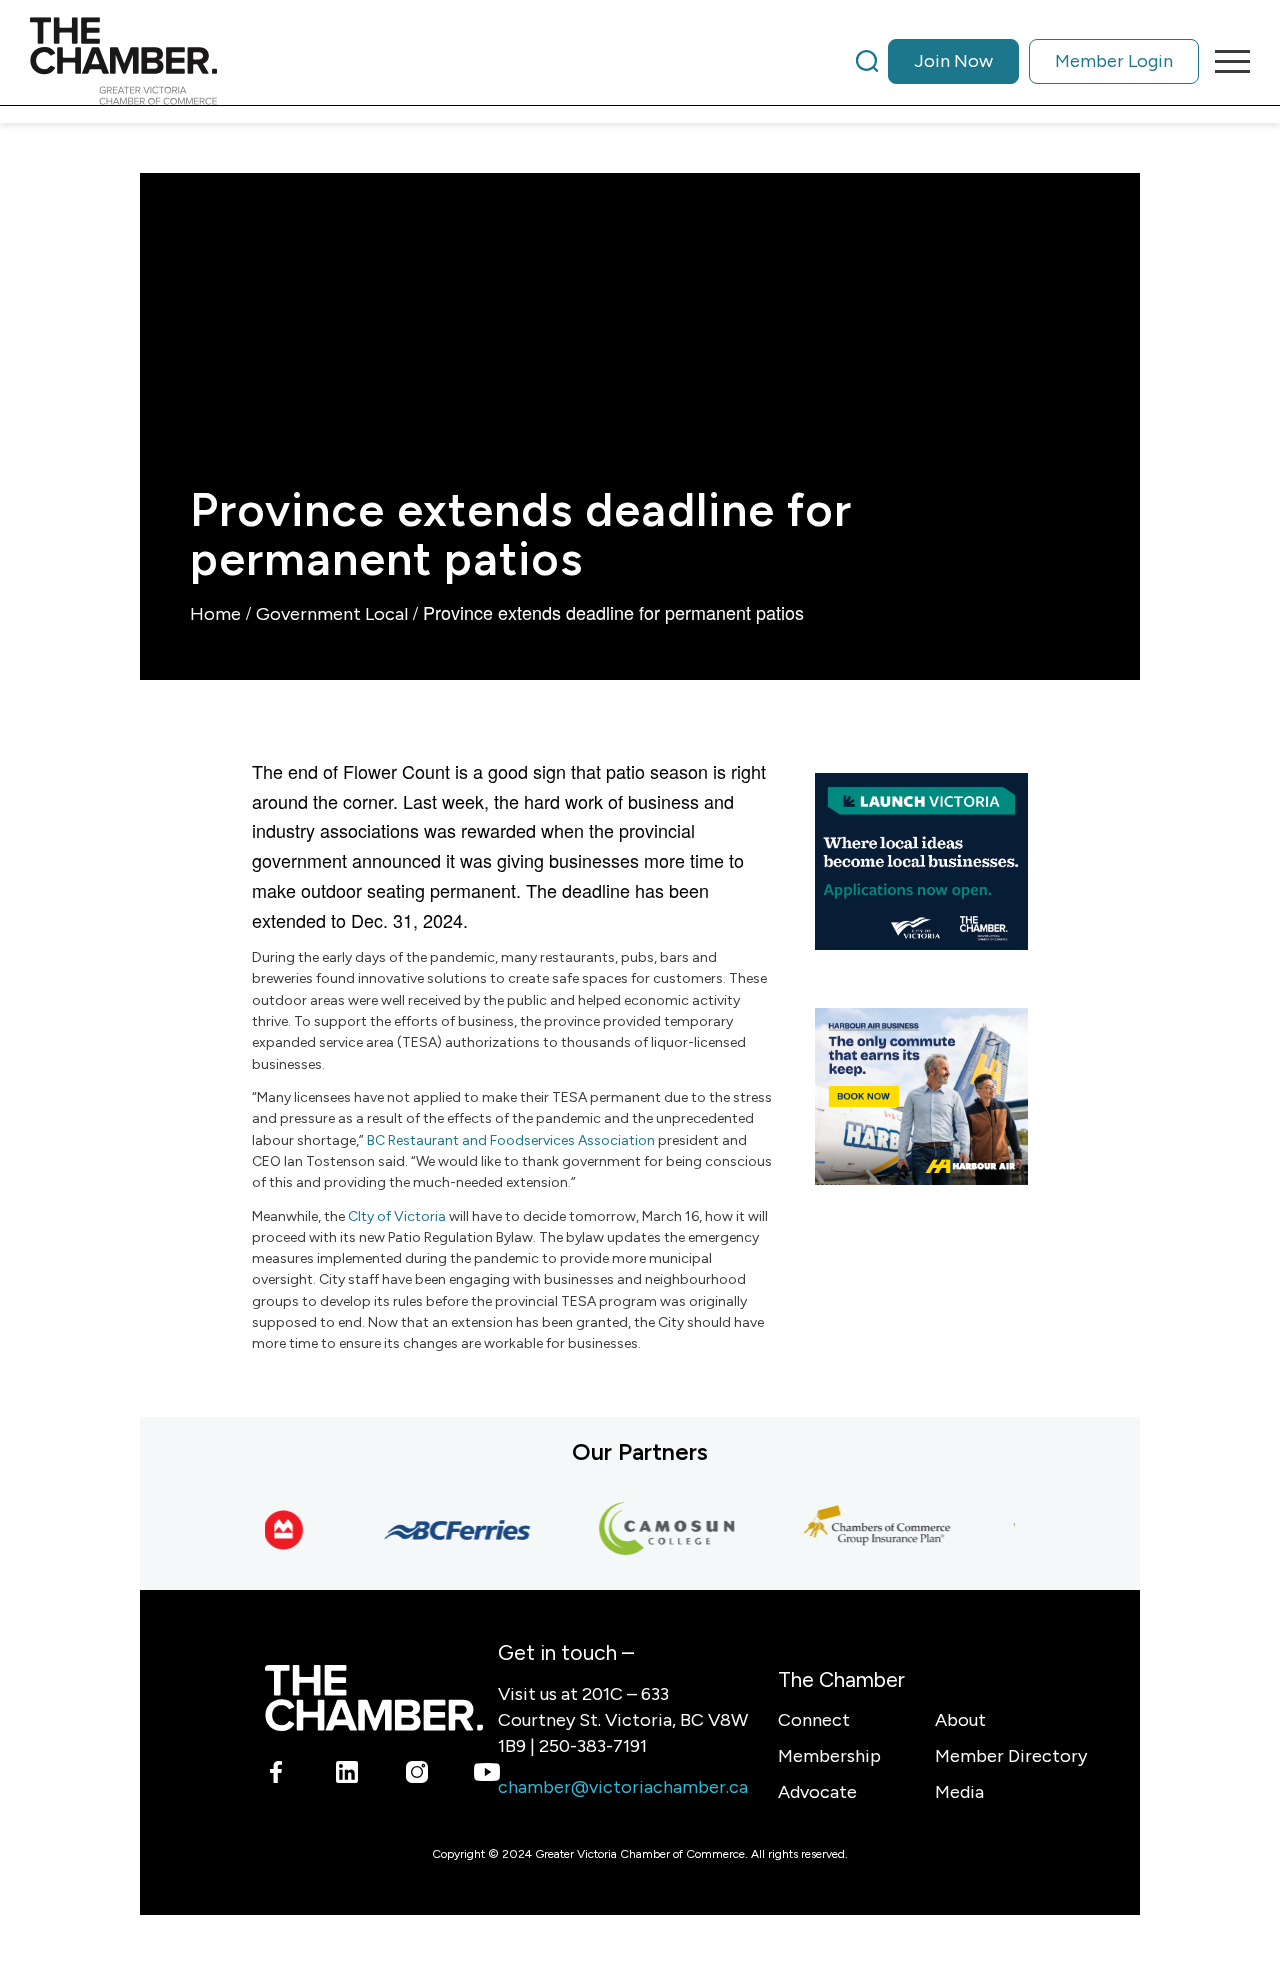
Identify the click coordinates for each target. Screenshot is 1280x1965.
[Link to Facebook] (276, 1776)
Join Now (953, 61)
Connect (814, 1720)
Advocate (817, 1792)
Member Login (1114, 61)
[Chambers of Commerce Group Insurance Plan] (865, 1530)
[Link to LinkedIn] (346, 1776)
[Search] (867, 61)
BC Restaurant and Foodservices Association (511, 1140)
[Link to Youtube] (486, 1776)
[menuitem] (1027, 61)
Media (959, 1792)
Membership (829, 1756)
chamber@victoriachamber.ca (623, 1787)
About (960, 1720)
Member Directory (1011, 1756)
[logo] (123, 61)
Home (215, 614)
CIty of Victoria (397, 1216)
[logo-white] (374, 1698)
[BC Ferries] (445, 1530)
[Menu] (1226, 61)
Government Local (332, 614)
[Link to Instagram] (416, 1776)
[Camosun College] (655, 1530)
